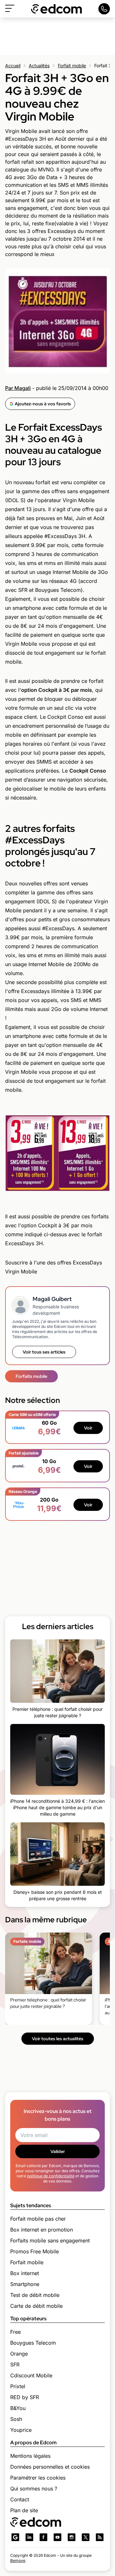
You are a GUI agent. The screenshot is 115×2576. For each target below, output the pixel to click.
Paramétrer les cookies (38, 2478)
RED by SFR (25, 2397)
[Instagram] (72, 2537)
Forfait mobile (72, 66)
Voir (88, 1428)
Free (15, 2332)
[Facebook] (43, 2537)
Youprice (21, 2430)
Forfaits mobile (31, 1376)
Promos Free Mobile (34, 2251)
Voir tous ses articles (44, 1352)
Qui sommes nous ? (34, 2489)
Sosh (16, 2419)
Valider (58, 2151)
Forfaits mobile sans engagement (50, 2241)
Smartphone (25, 2284)
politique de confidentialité (51, 2176)
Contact (20, 2499)
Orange (19, 2354)
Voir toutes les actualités (58, 2039)
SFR (15, 2365)
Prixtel (18, 2386)
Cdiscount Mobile (31, 2375)
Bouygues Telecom (33, 2343)
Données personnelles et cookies (50, 2467)
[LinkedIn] (29, 2537)
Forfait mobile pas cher (38, 2219)
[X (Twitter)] (86, 2537)
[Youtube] (57, 2537)
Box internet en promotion (42, 2230)
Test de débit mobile (35, 2295)
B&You (18, 2408)
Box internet (25, 2273)
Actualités (39, 66)
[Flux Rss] (100, 2537)
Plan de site (24, 2510)
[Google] (15, 2537)
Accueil (13, 66)
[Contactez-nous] (104, 9)
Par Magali (18, 388)
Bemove (18, 2560)
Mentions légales (30, 2456)
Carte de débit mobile (36, 2306)
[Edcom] (57, 9)
